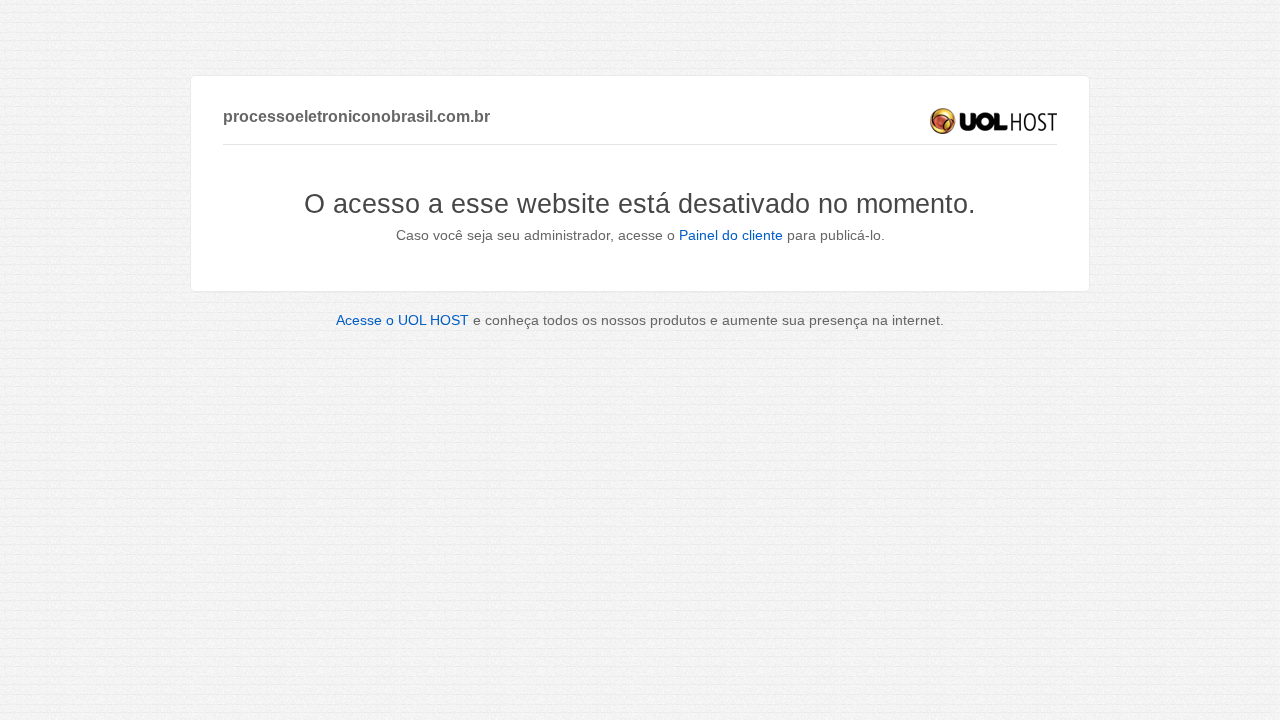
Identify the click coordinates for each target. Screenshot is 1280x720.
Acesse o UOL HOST (402, 320)
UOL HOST (993, 121)
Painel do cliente (731, 235)
